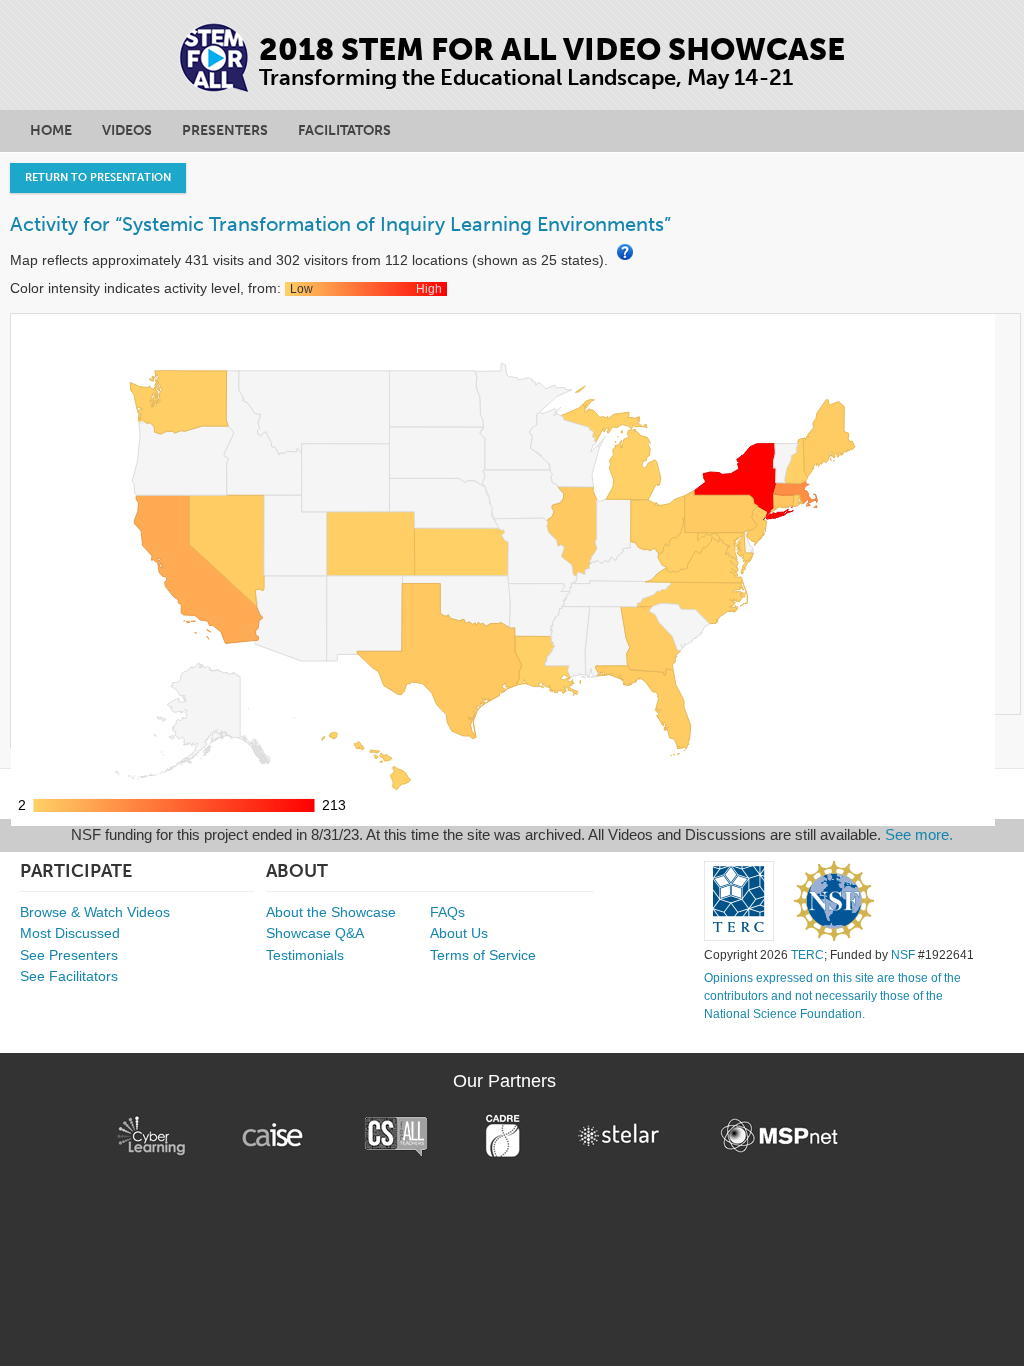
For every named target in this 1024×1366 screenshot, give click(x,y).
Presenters (225, 130)
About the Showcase (331, 912)
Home (51, 130)
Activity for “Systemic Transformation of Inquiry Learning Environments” (340, 224)
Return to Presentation (98, 177)
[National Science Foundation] (834, 901)
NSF (903, 955)
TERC (807, 955)
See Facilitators (69, 976)
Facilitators (344, 130)
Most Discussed (70, 933)
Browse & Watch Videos (95, 912)
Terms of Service (483, 955)
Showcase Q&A (315, 933)
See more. (919, 834)
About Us (459, 933)
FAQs (447, 912)
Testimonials (305, 955)
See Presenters (69, 955)
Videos (127, 130)
